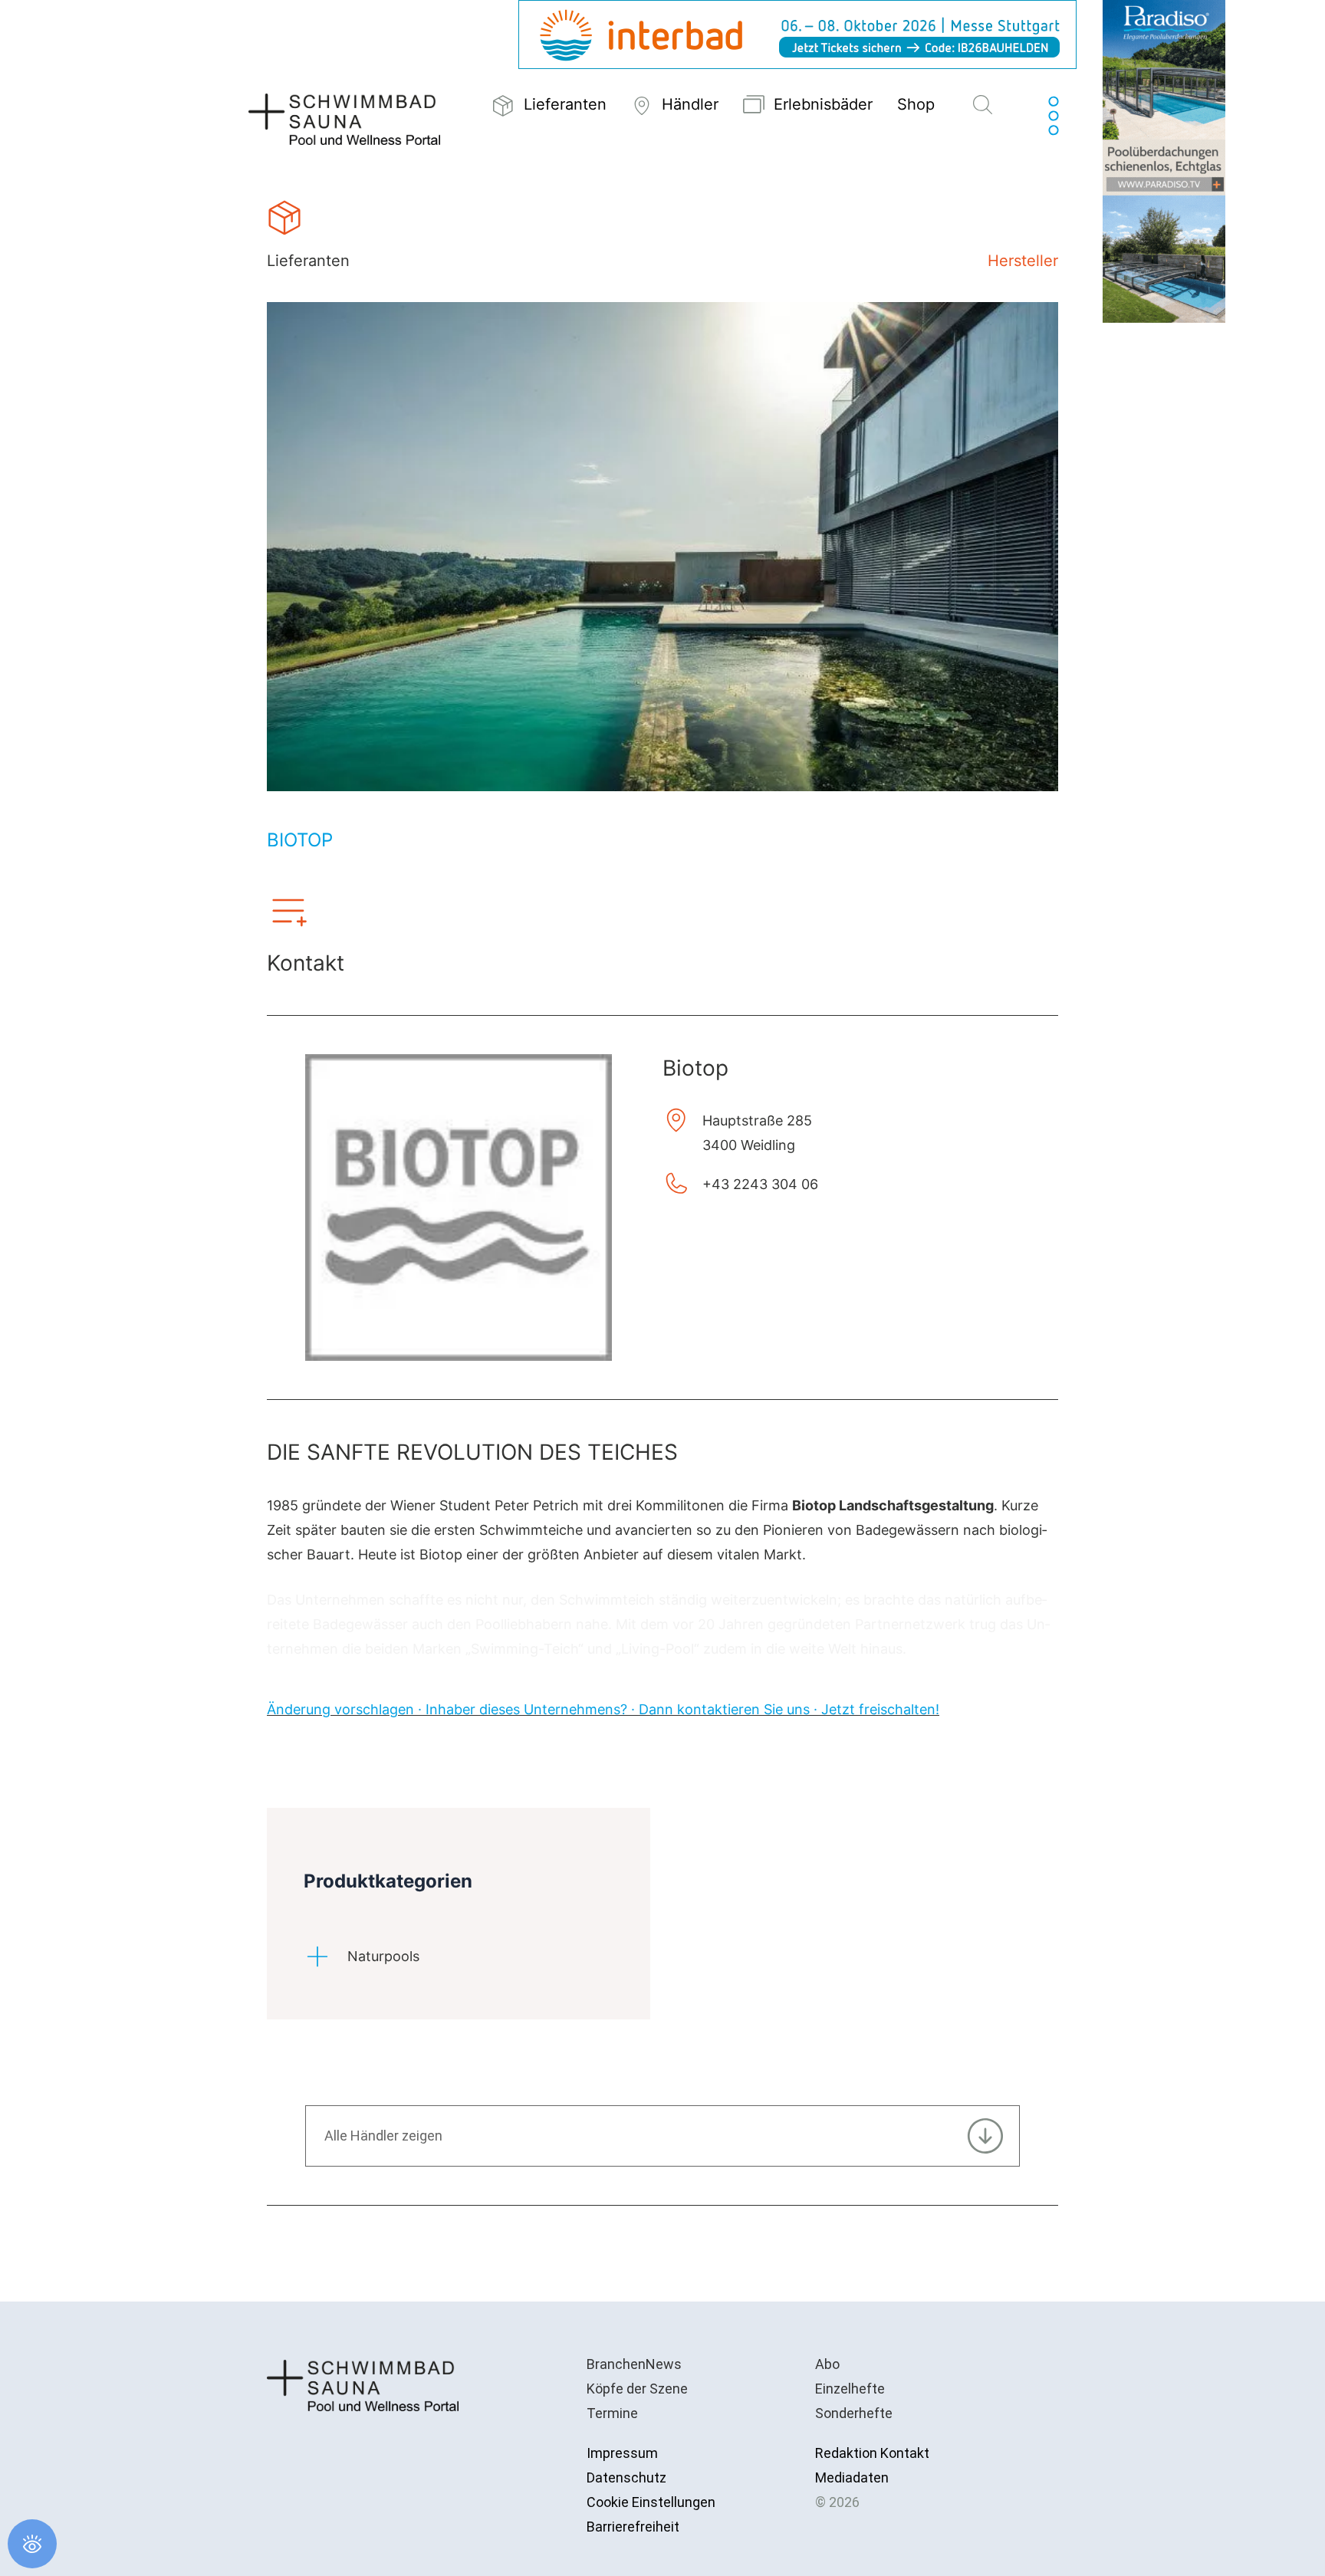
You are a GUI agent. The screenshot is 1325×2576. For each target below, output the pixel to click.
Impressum (622, 2453)
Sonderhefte (854, 2413)
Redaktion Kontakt (872, 2453)
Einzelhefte (850, 2389)
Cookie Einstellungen (651, 2502)
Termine (612, 2413)
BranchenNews (634, 2364)
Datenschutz (626, 2477)
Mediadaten (852, 2477)
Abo (827, 2364)
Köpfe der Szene (637, 2389)
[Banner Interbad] (797, 33)
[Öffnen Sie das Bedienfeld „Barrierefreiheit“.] (32, 2544)
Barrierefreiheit (633, 2527)
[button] (983, 106)
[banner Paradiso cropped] (1164, 160)
